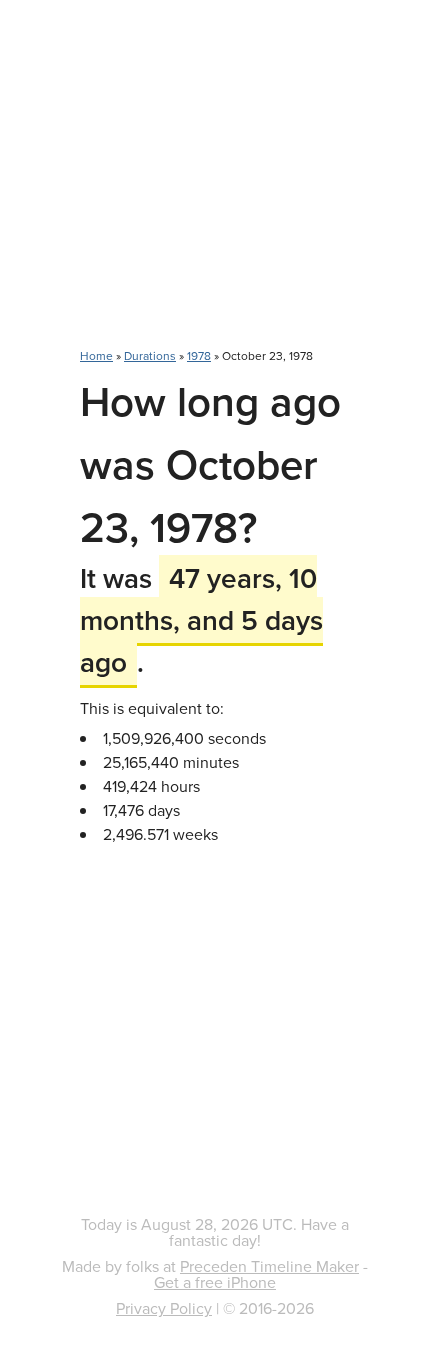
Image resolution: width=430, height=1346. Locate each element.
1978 (199, 355)
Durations (150, 355)
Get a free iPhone (215, 1282)
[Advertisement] (215, 185)
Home (96, 355)
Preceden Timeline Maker (269, 1266)
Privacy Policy (164, 1308)
